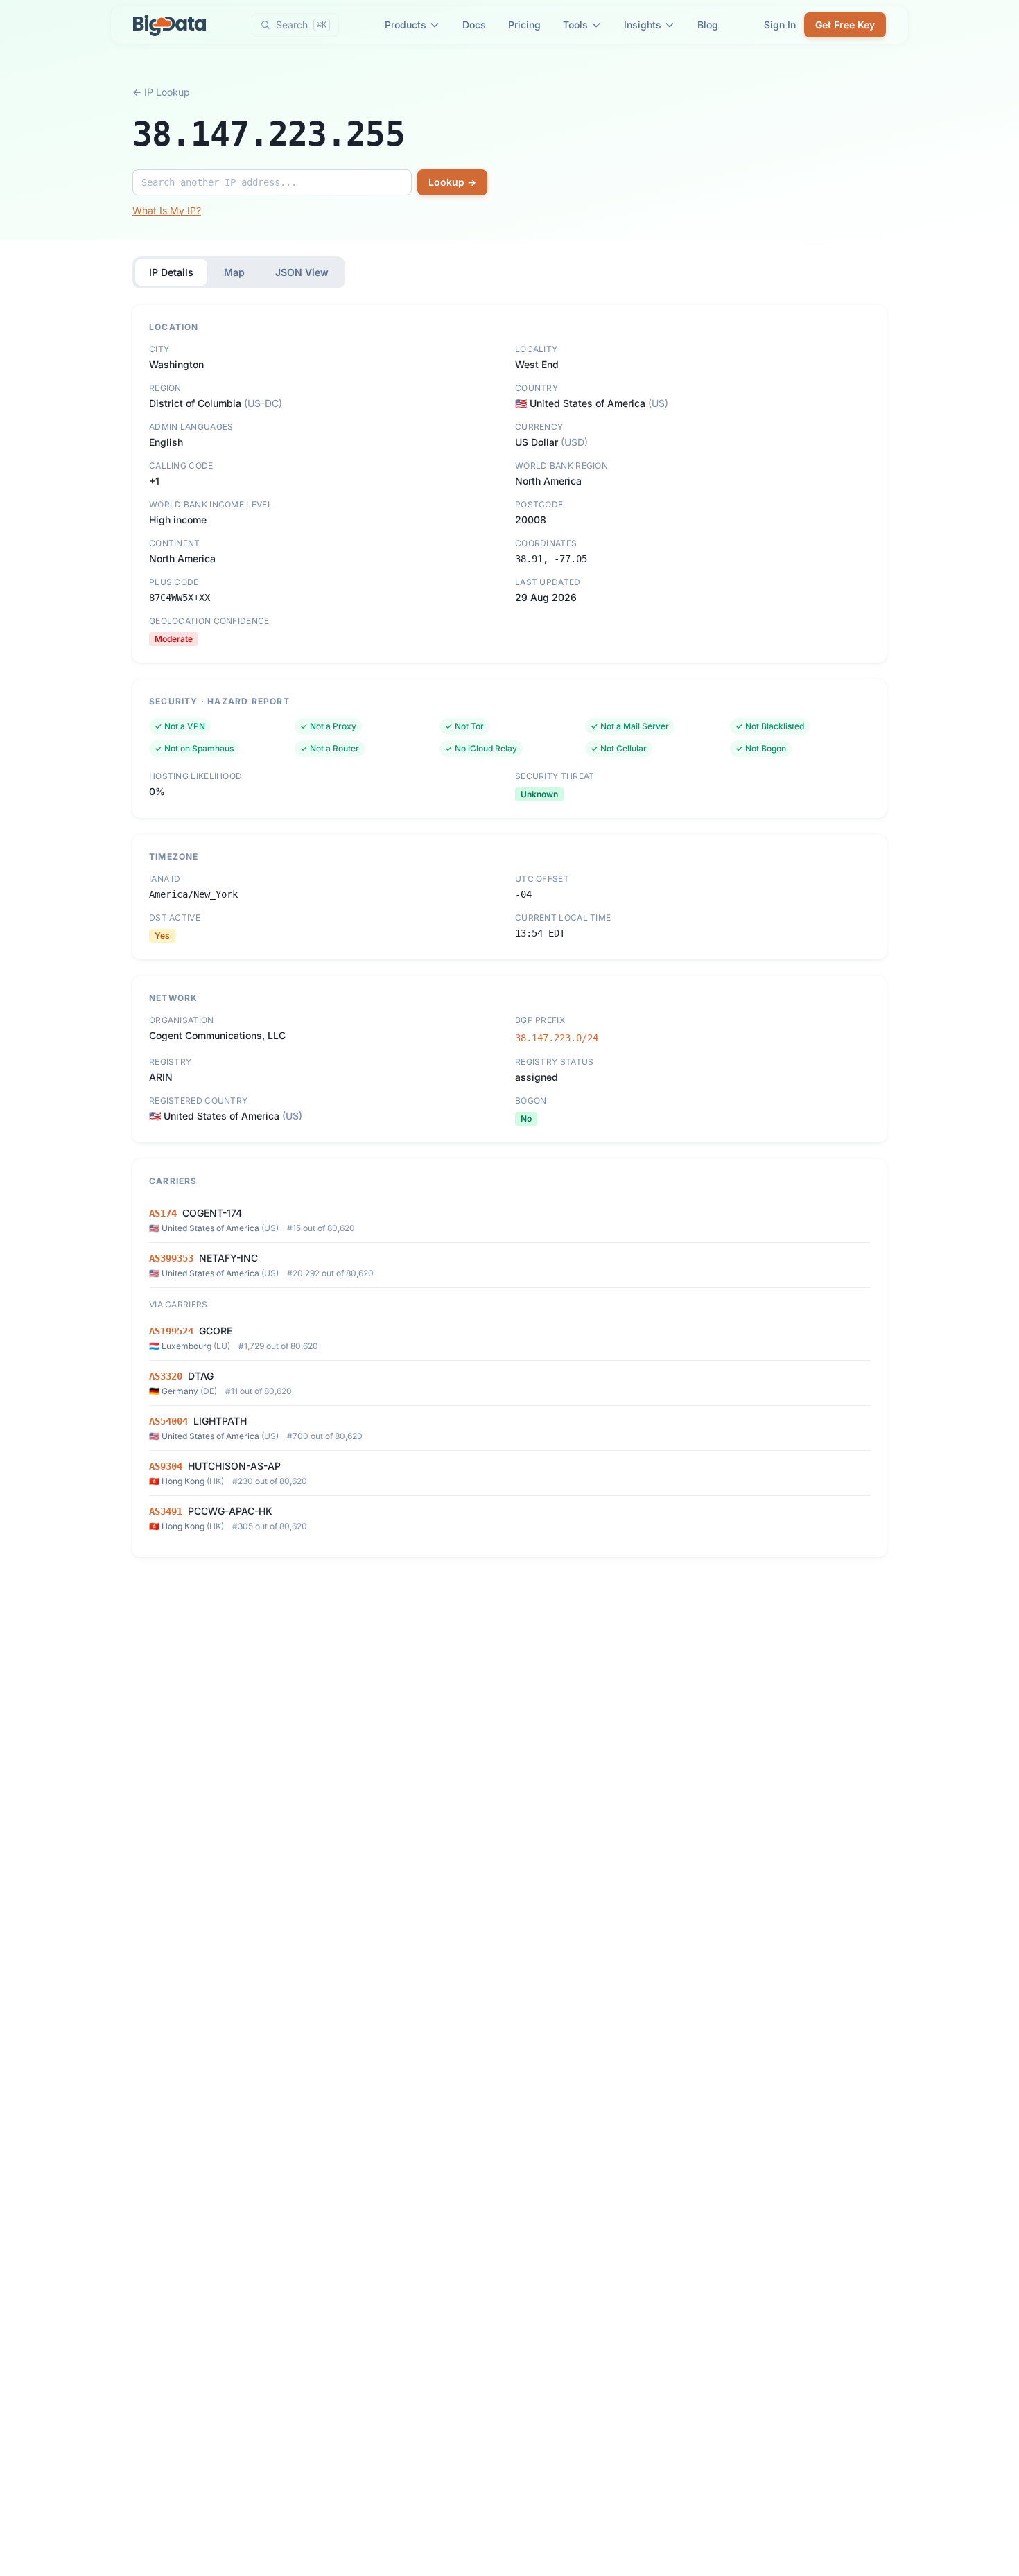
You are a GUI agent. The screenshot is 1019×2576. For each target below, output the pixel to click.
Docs (474, 25)
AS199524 (171, 1331)
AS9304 (166, 1466)
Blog (708, 25)
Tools (575, 25)
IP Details (171, 272)
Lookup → (452, 182)
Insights (643, 25)
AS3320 (166, 1376)
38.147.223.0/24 (557, 1038)
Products (406, 25)
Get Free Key (845, 25)
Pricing (524, 25)
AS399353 (171, 1258)
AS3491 (166, 1511)
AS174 (163, 1213)
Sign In (780, 25)
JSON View (302, 272)
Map (234, 272)
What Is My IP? (167, 210)
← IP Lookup (161, 92)
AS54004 (168, 1421)
